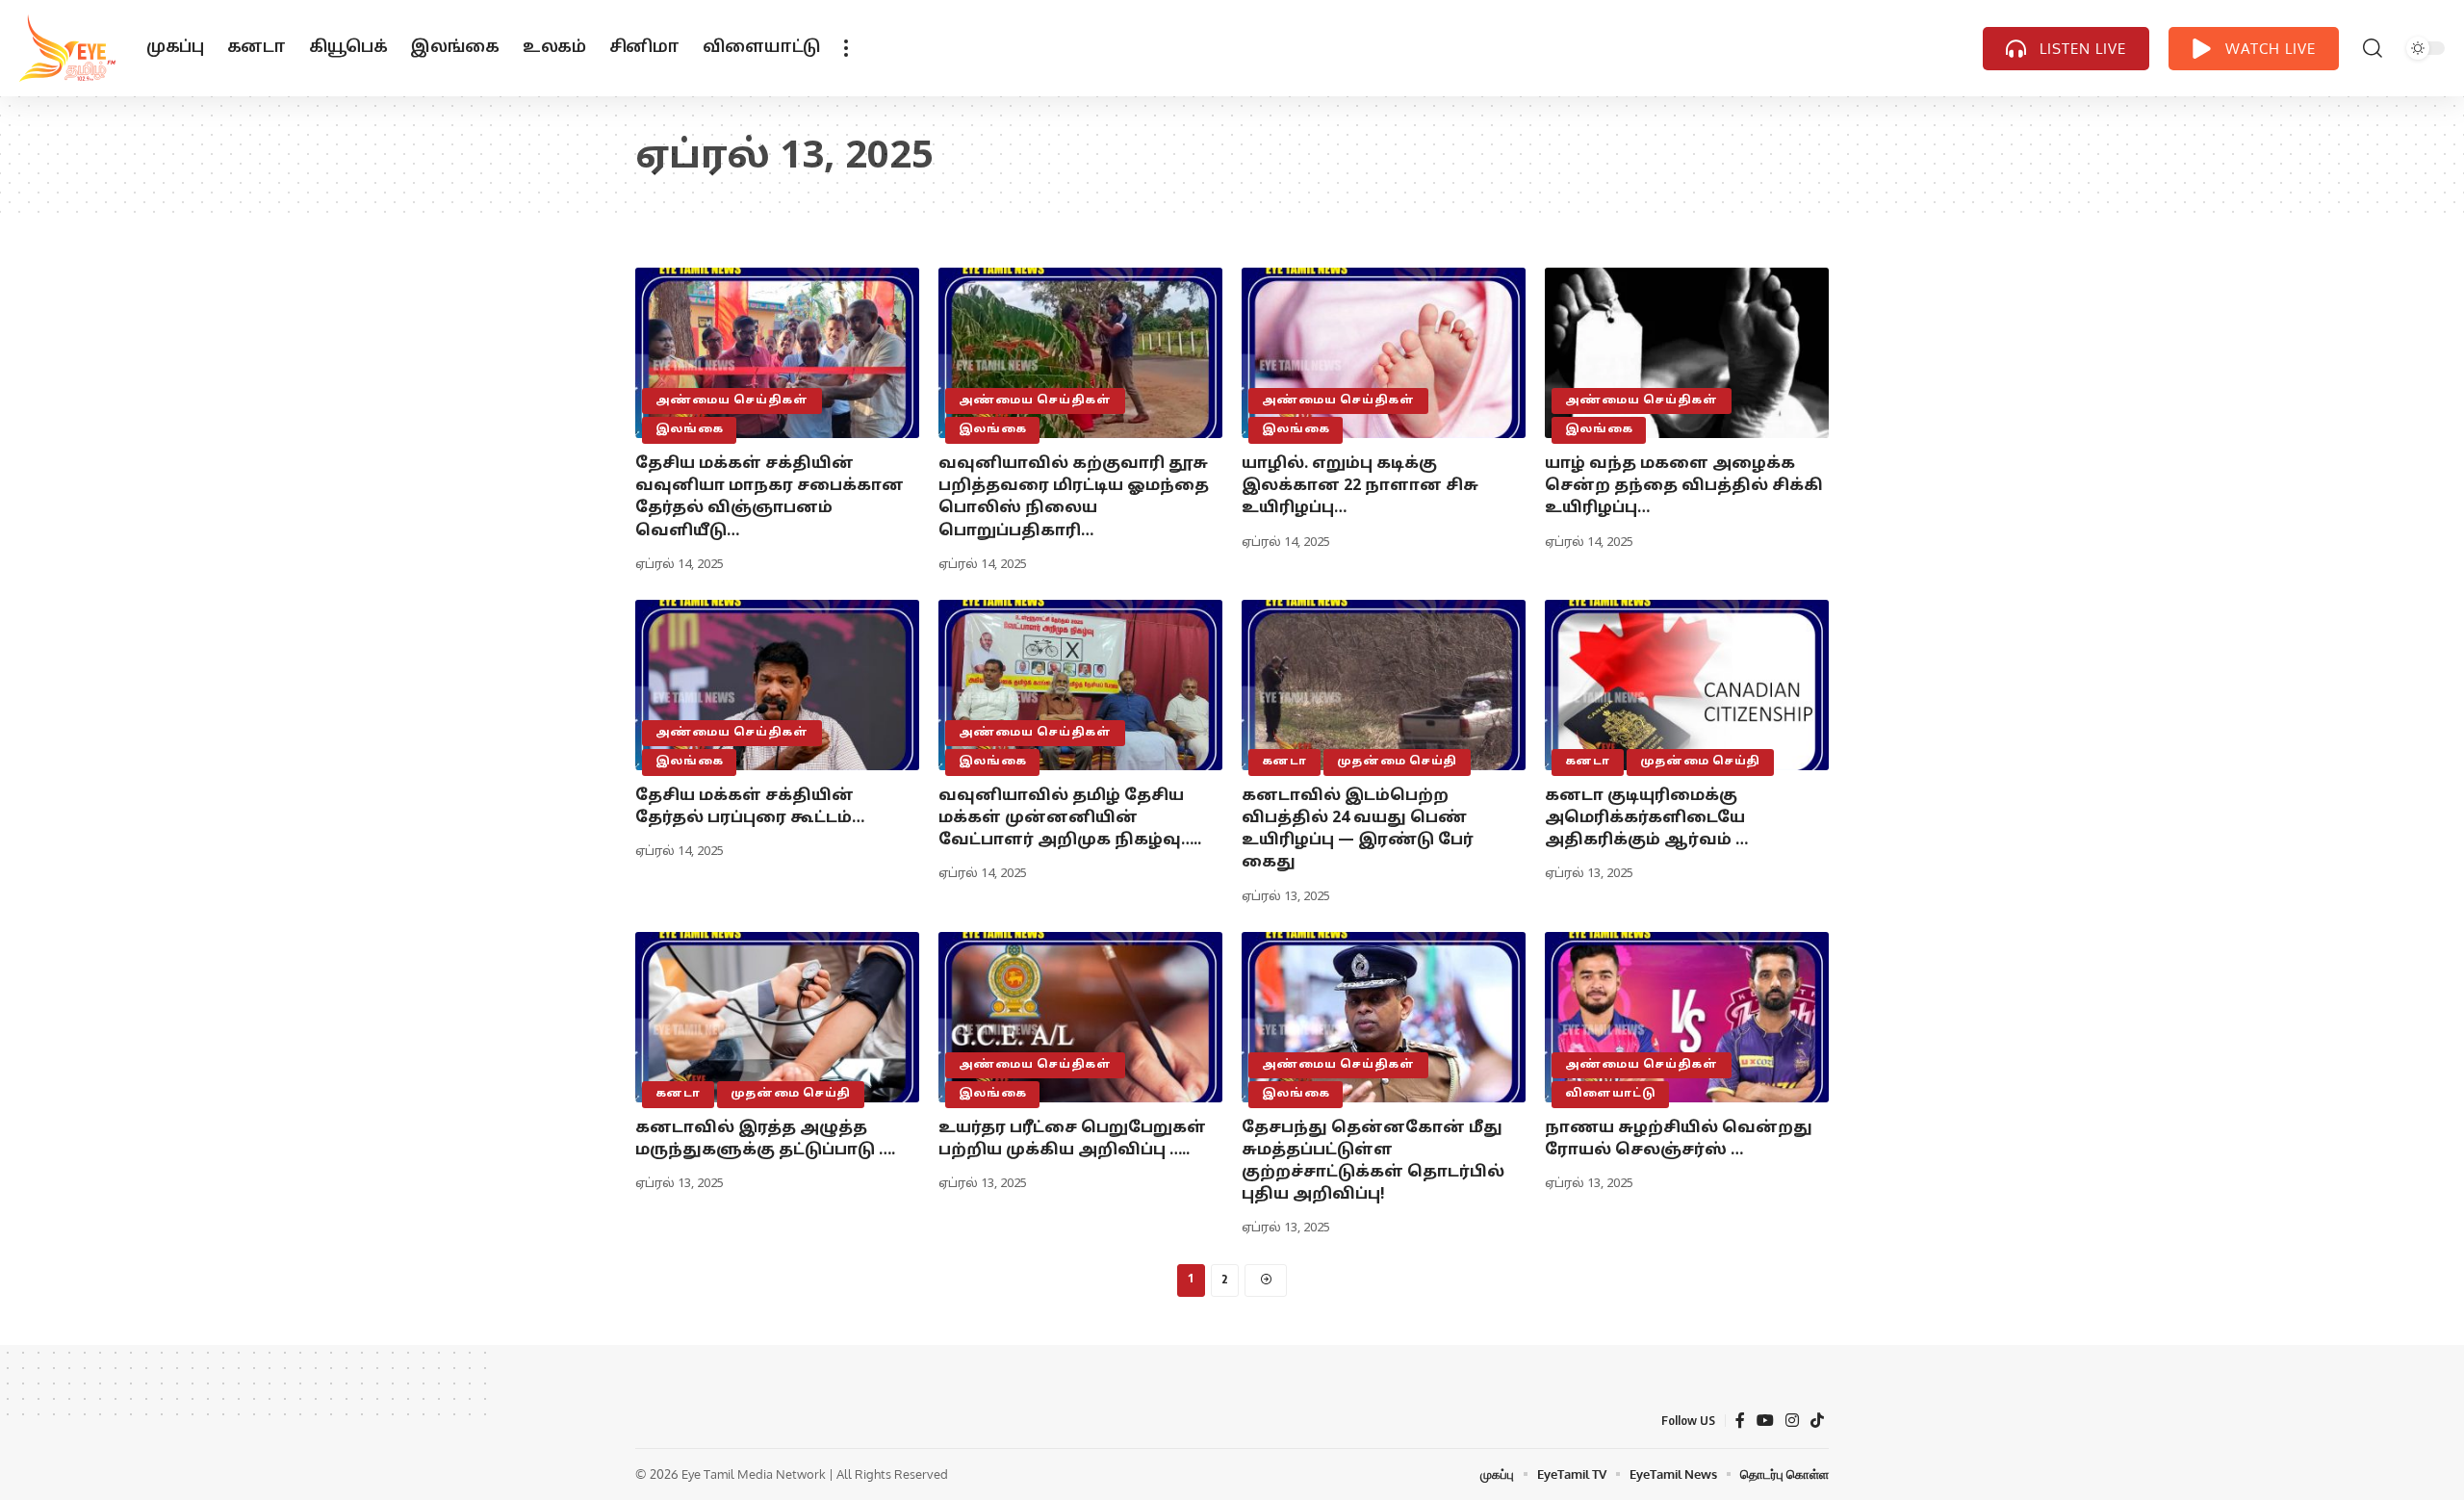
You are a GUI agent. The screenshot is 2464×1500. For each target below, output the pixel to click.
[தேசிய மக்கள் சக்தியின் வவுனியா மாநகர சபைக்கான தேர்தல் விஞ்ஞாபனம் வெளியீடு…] (777, 353)
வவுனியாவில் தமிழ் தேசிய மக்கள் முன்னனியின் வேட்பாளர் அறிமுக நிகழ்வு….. (1070, 818)
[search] (2373, 48)
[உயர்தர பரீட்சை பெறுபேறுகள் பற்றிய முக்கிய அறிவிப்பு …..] (1080, 1017)
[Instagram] (1792, 1421)
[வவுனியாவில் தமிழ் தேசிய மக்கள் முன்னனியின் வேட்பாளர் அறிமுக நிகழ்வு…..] (1080, 685)
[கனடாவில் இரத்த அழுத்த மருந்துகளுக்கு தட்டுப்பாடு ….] (777, 1017)
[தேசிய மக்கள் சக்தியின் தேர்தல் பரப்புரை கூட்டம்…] (777, 685)
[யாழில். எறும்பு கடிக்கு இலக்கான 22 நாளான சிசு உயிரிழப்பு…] (1384, 353)
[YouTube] (1765, 1421)
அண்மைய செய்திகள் (732, 401)
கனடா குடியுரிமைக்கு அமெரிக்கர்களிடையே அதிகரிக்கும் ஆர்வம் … (1646, 818)
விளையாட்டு (1611, 1094)
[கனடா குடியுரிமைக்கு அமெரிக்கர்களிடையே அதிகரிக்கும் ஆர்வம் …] (1687, 685)
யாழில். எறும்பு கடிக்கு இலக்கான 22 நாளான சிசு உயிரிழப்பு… (1360, 486)
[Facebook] (1740, 1421)
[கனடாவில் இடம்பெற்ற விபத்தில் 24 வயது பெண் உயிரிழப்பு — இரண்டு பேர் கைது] (1384, 685)
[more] (846, 48)
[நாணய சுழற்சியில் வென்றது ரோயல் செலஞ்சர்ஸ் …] (1687, 1017)
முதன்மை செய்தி (1398, 762)
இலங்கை (690, 429)
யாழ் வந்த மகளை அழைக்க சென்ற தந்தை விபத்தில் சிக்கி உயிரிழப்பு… (1684, 486)
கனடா (1284, 762)
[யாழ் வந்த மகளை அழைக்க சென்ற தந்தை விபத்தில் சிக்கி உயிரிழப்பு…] (1687, 353)
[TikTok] (1817, 1421)
